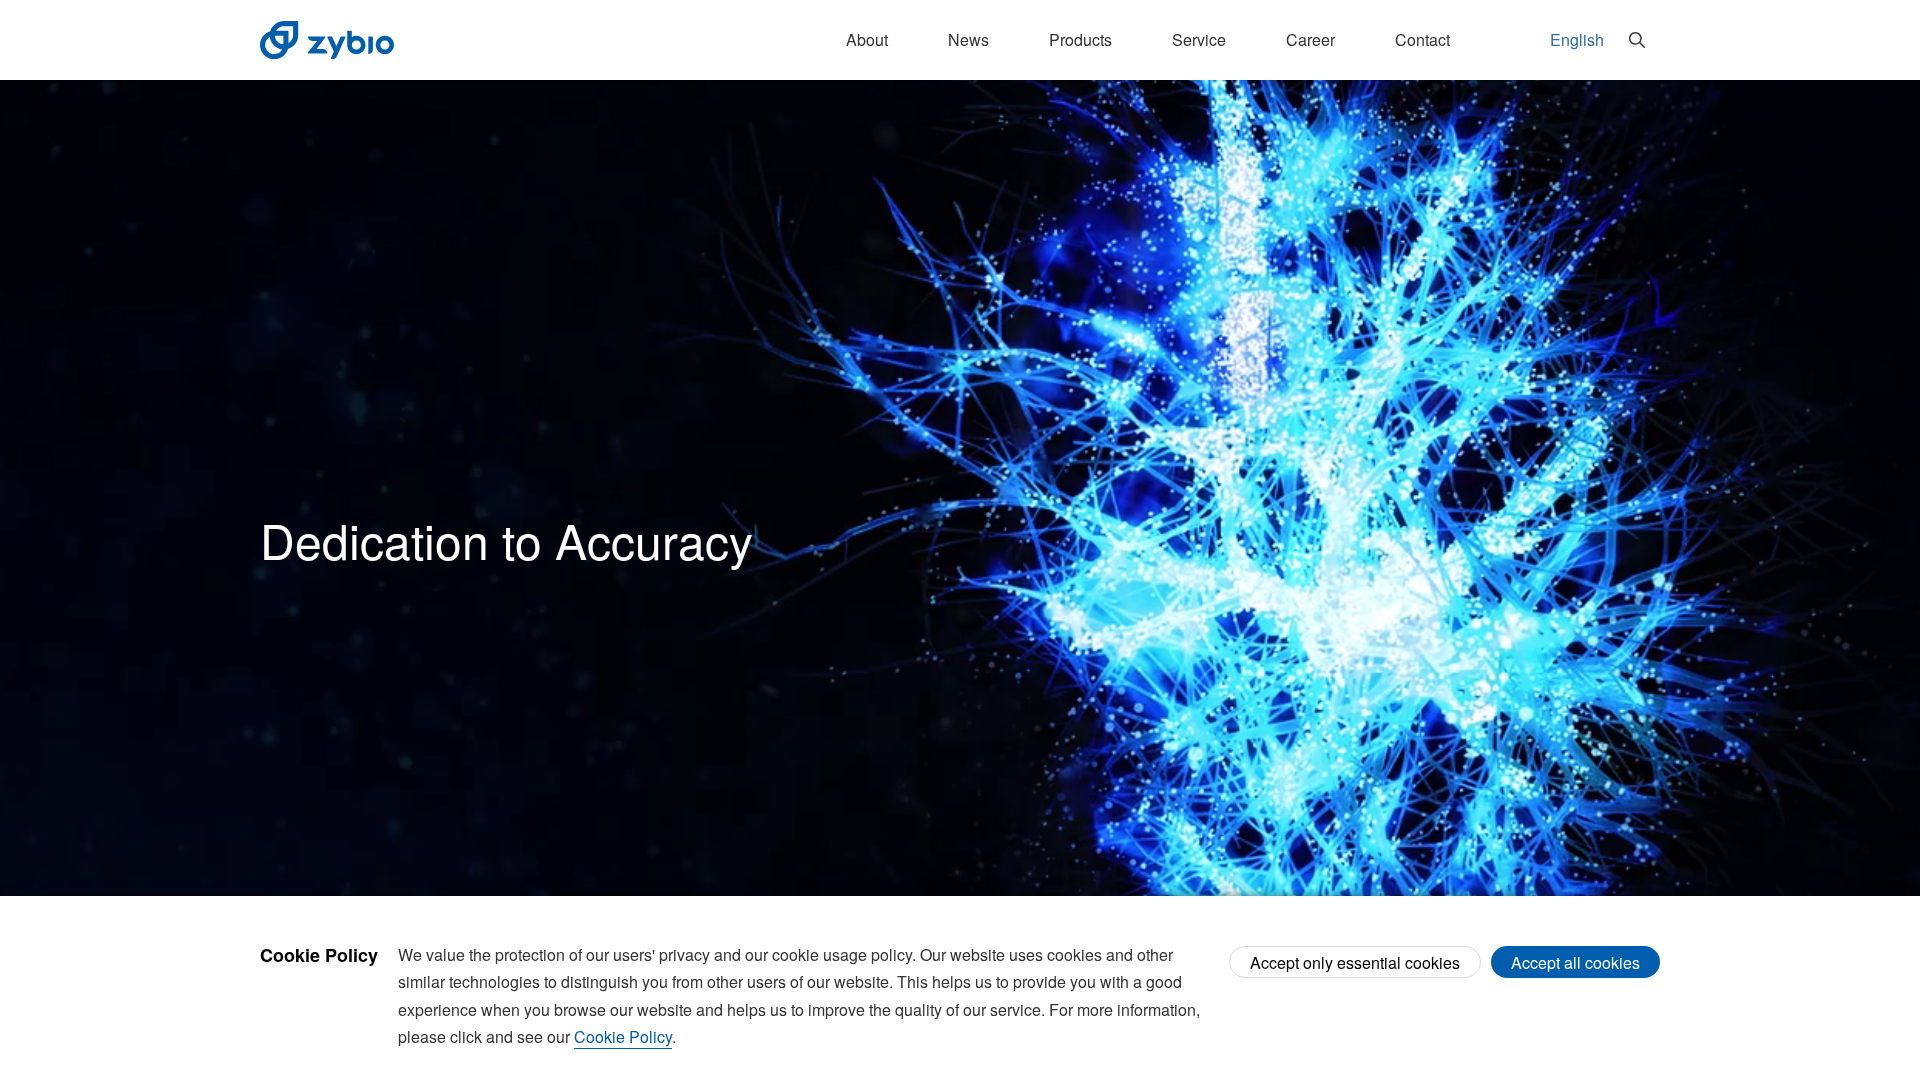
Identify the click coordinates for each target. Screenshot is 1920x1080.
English (1577, 39)
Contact (1422, 39)
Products (1080, 39)
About (867, 39)
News (968, 39)
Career (1310, 39)
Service (1199, 39)
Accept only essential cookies (1355, 962)
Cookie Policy (623, 1036)
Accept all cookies (1575, 962)
